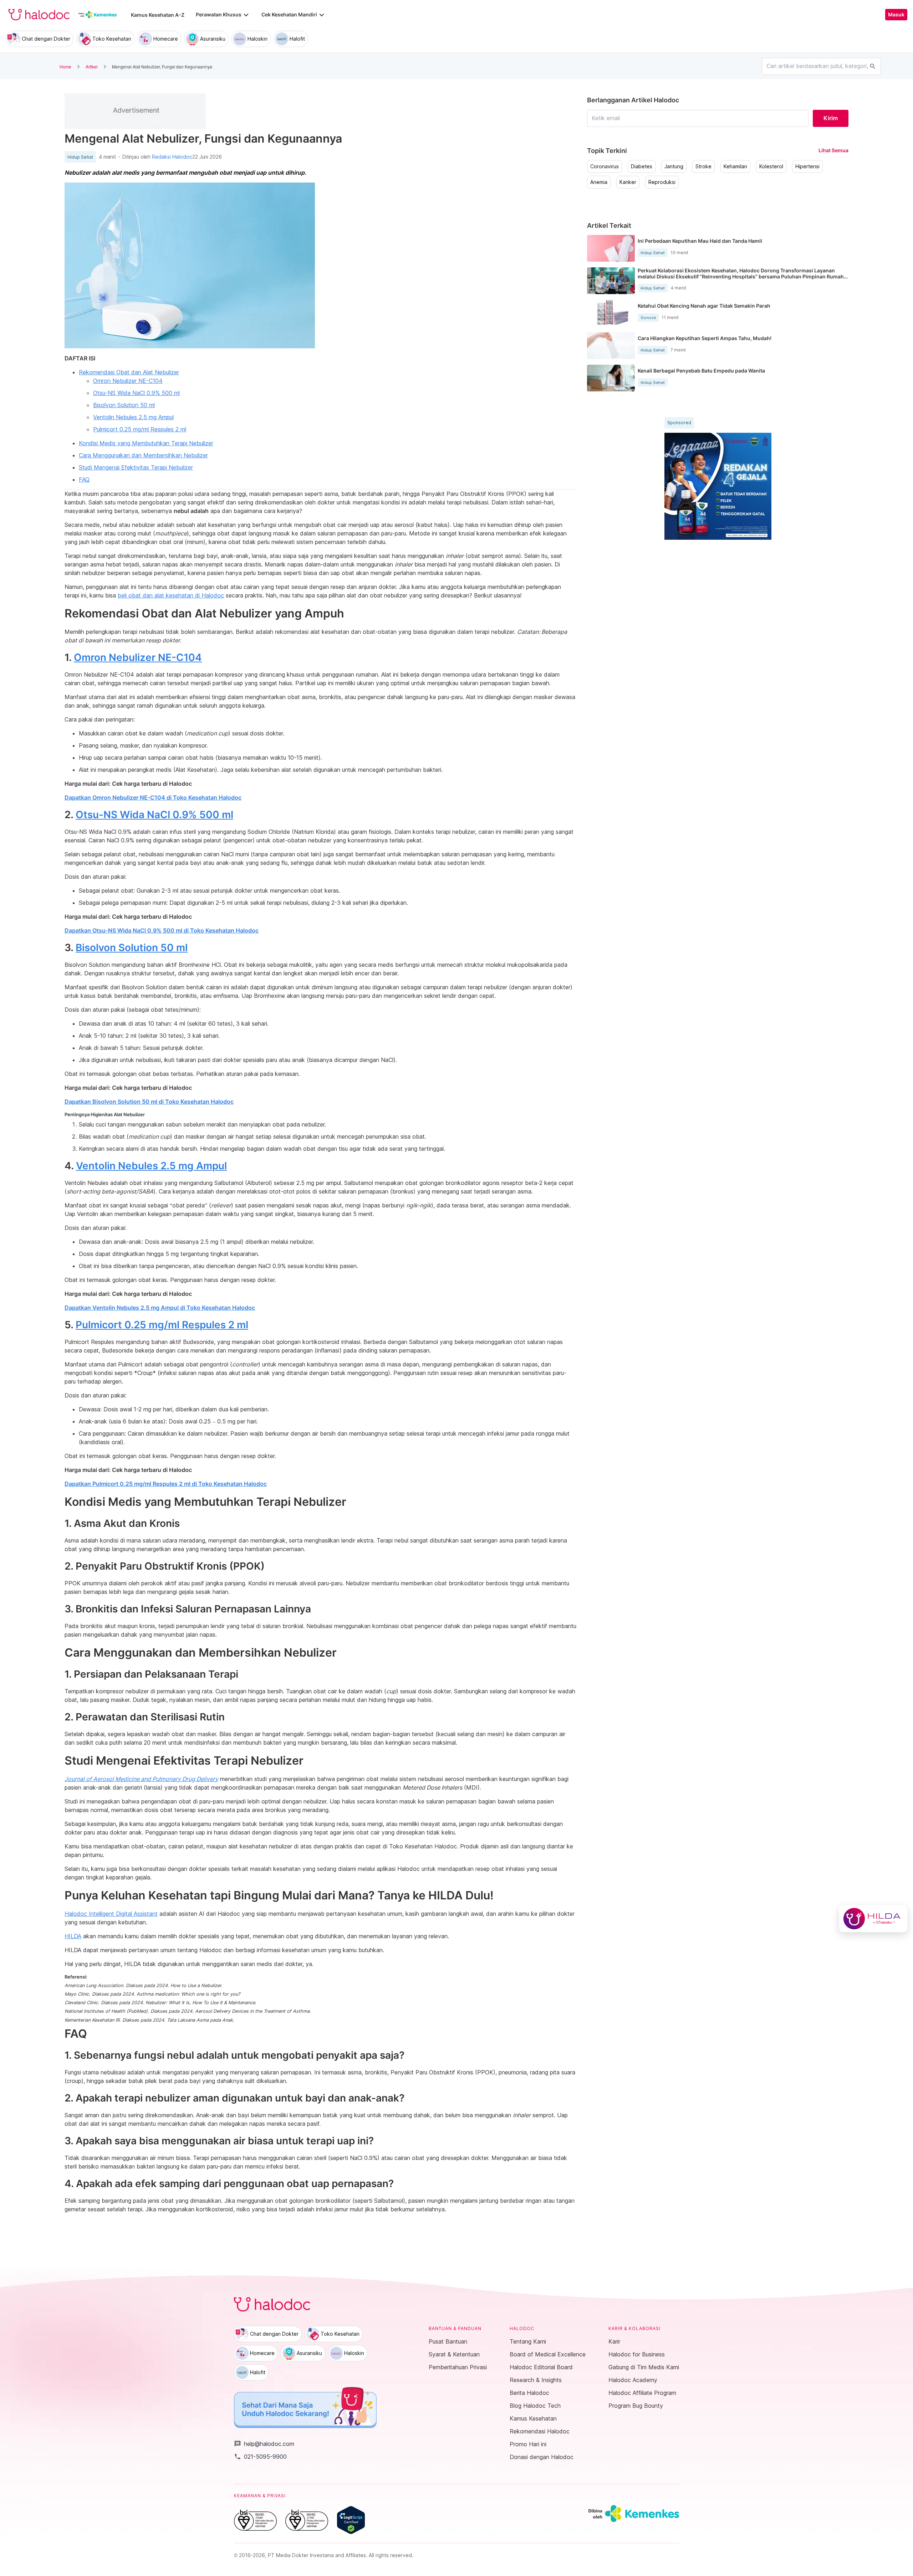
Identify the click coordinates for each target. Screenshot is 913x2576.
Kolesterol (771, 166)
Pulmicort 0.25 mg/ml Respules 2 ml (140, 429)
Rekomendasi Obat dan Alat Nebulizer (129, 372)
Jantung (674, 166)
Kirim (831, 118)
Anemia (599, 182)
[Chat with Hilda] (873, 1919)
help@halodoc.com (264, 2444)
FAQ (84, 479)
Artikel (92, 66)
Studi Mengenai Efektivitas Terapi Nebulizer (136, 467)
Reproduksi (662, 182)
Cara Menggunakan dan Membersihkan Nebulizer (143, 455)
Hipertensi (807, 166)
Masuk (896, 15)
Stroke (703, 166)
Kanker (628, 182)
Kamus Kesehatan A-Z (158, 15)
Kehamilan (735, 166)
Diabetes (642, 166)
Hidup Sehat (80, 157)
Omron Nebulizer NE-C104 (128, 381)
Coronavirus (605, 166)
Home (65, 66)
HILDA (73, 1936)
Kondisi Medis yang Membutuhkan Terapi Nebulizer (146, 443)
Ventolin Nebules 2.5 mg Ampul (133, 417)
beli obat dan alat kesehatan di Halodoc (171, 595)
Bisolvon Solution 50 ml (124, 405)
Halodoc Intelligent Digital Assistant (111, 1914)
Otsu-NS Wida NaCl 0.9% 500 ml (136, 393)
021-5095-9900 (260, 2457)
